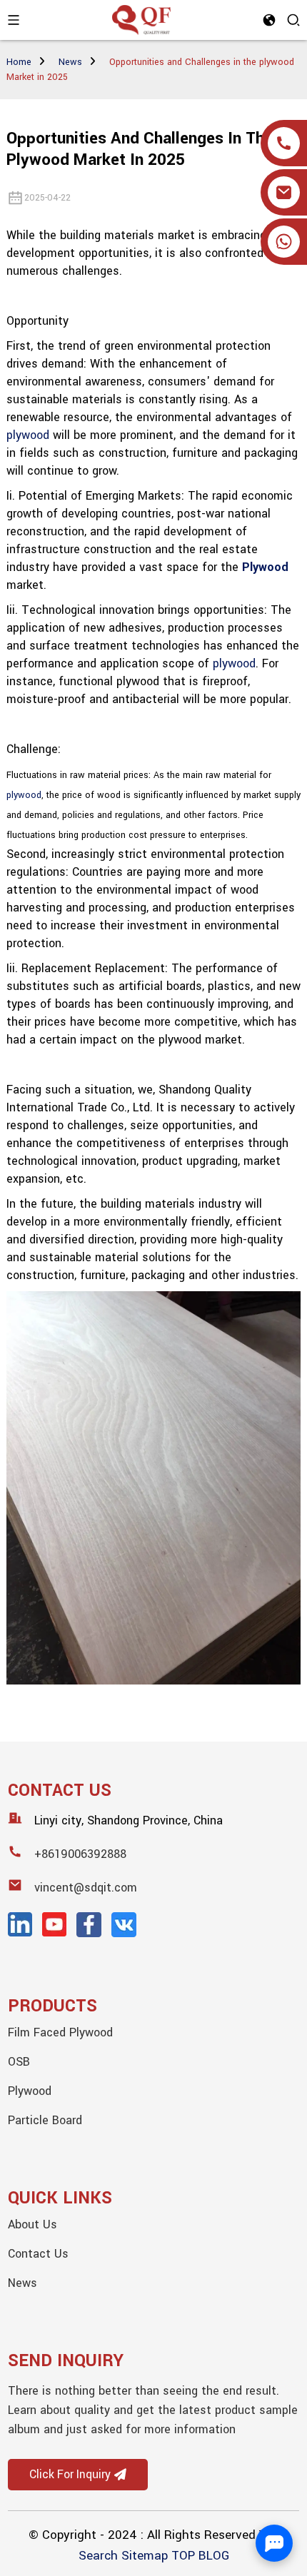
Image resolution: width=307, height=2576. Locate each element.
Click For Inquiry (70, 2475)
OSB (19, 2062)
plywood (28, 435)
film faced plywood (60, 2032)
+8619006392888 (80, 1854)
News (70, 62)
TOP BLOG (200, 2556)
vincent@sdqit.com (86, 1888)
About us (32, 2224)
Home (19, 62)
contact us (38, 2254)
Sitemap (145, 2556)
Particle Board (45, 2120)
